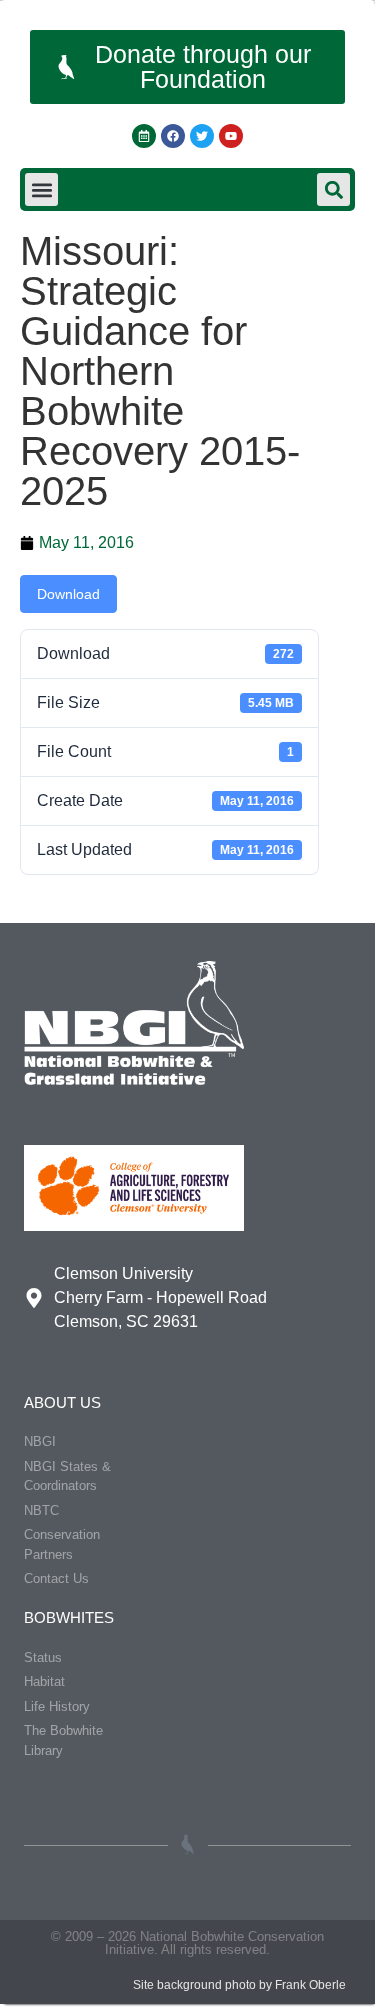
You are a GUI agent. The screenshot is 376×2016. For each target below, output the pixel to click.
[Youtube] (231, 136)
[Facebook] (173, 136)
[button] (41, 189)
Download (68, 594)
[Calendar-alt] (144, 136)
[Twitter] (202, 136)
